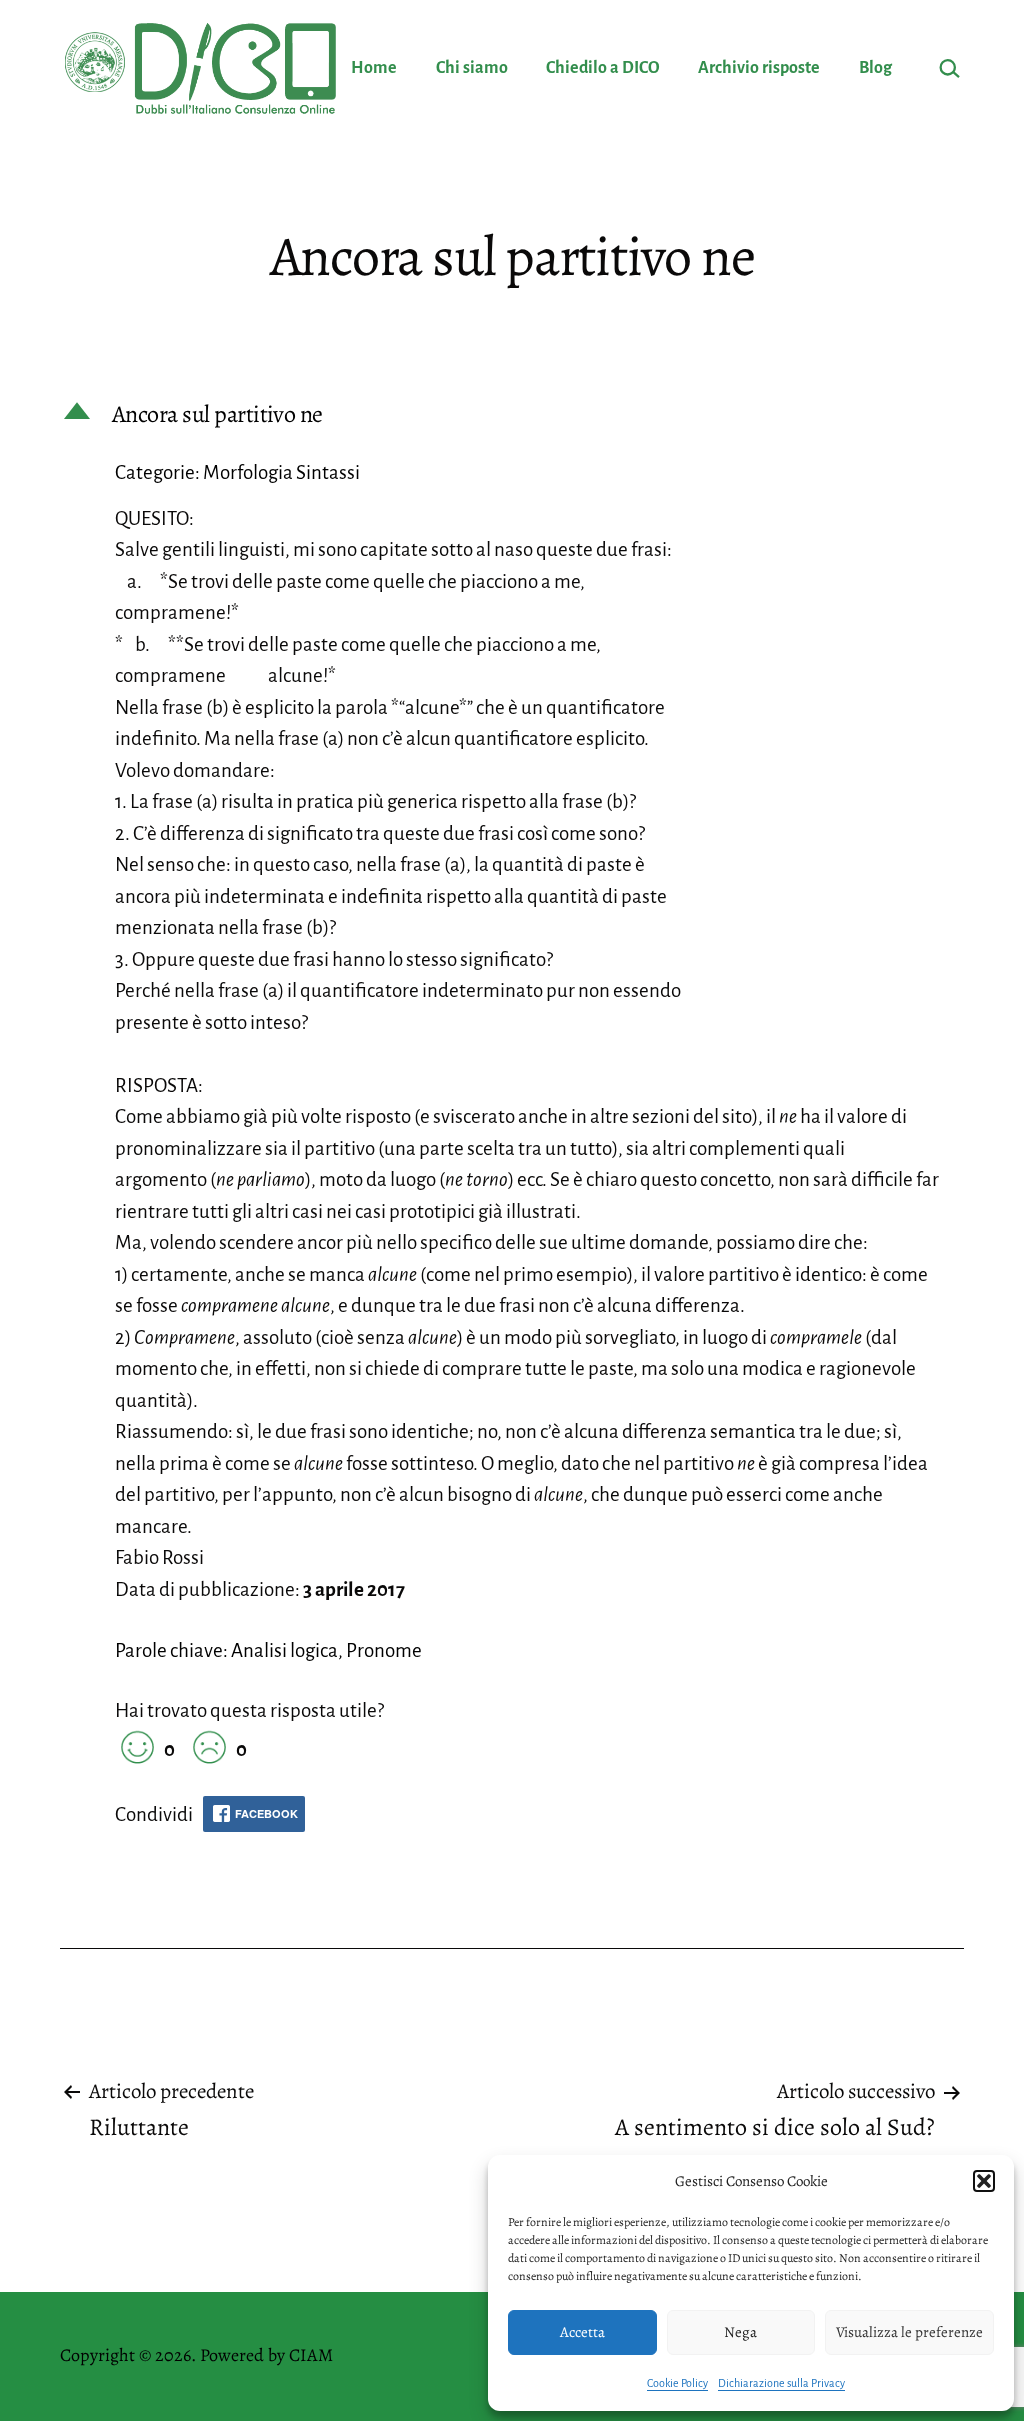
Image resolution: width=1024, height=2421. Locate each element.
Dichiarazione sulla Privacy (781, 2383)
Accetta (582, 2332)
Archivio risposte (759, 68)
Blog (875, 68)
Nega (740, 2332)
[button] (984, 2181)
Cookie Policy (677, 2383)
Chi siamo (472, 68)
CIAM (311, 2355)
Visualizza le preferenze (909, 2332)
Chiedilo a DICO (603, 68)
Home (374, 68)
